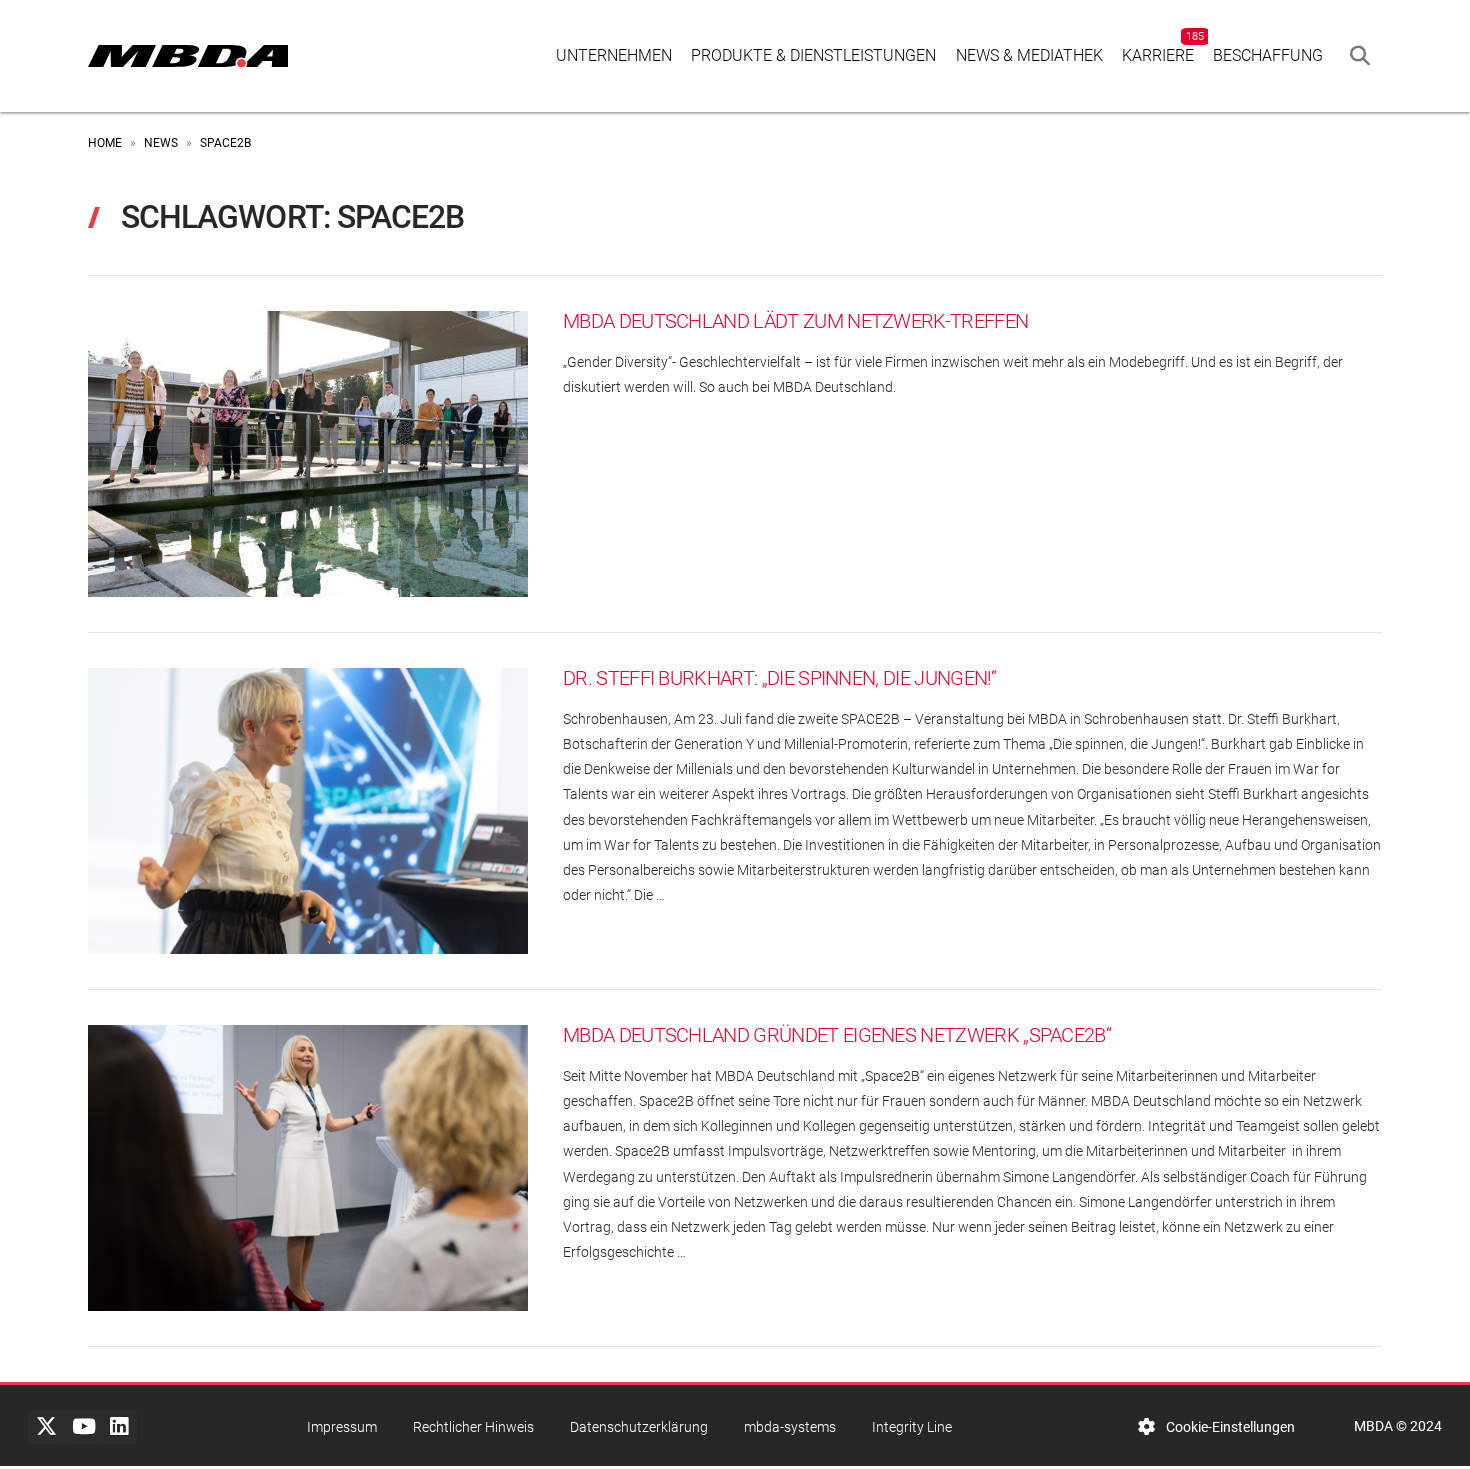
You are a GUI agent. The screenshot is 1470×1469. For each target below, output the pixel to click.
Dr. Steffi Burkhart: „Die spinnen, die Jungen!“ (780, 678)
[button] (1360, 56)
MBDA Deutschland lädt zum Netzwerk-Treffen (795, 321)
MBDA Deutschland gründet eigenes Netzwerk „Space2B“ (837, 1035)
